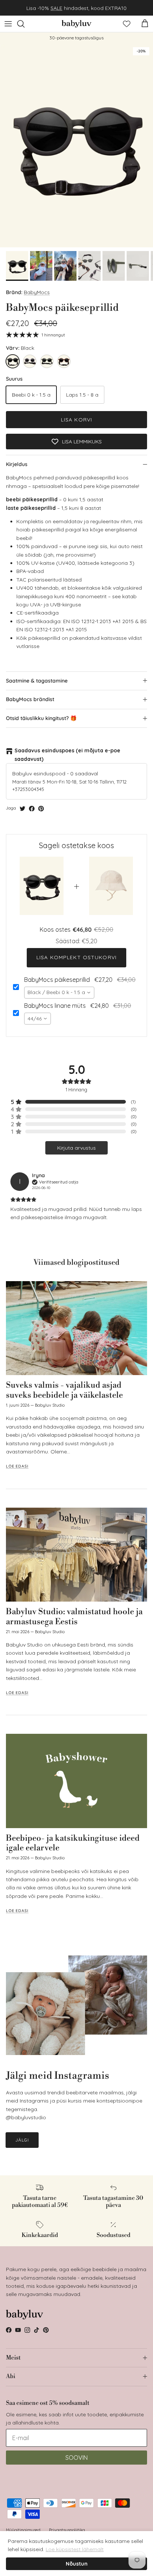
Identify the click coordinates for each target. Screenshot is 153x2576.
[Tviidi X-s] (22, 809)
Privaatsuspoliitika (67, 2530)
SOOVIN (76, 2458)
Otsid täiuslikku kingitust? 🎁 (41, 718)
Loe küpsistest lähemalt (75, 2549)
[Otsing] (25, 24)
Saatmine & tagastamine (37, 681)
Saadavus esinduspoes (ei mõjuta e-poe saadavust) (67, 755)
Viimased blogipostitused (76, 1263)
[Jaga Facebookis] (32, 809)
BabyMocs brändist (30, 699)
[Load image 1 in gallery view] (76, 145)
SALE (56, 8)
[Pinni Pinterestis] (41, 809)
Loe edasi (17, 1466)
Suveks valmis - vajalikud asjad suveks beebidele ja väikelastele (64, 1390)
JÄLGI (22, 2140)
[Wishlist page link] (127, 24)
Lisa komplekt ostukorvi (76, 957)
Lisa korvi (76, 420)
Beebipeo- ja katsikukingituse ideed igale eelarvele (73, 1843)
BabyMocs (37, 292)
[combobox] (59, 993)
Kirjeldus (17, 464)
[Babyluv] (76, 24)
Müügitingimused (23, 2530)
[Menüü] (8, 24)
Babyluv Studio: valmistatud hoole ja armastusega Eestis (74, 1617)
